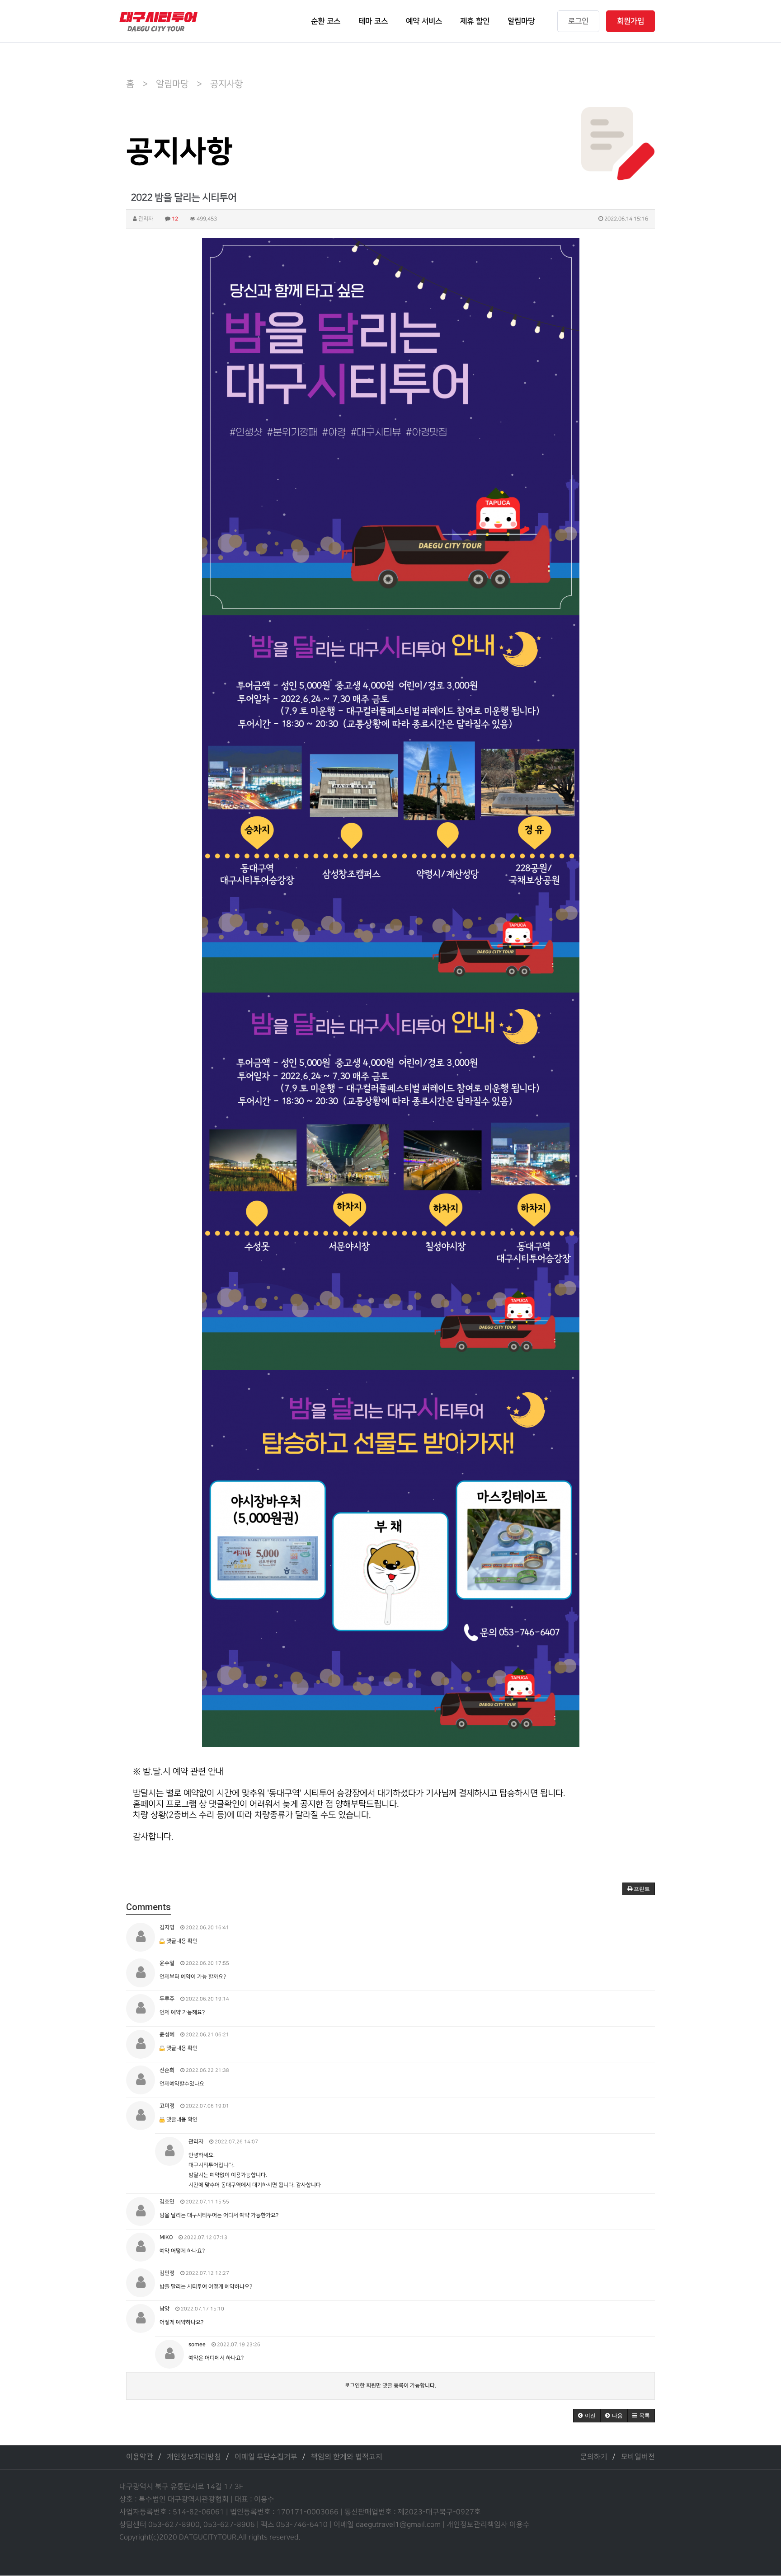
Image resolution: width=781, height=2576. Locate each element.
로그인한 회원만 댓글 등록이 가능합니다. (390, 2386)
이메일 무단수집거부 (266, 2457)
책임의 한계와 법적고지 (347, 2457)
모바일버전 (638, 2457)
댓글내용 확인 (182, 1941)
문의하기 (594, 2457)
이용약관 (140, 2457)
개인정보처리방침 (194, 2457)
